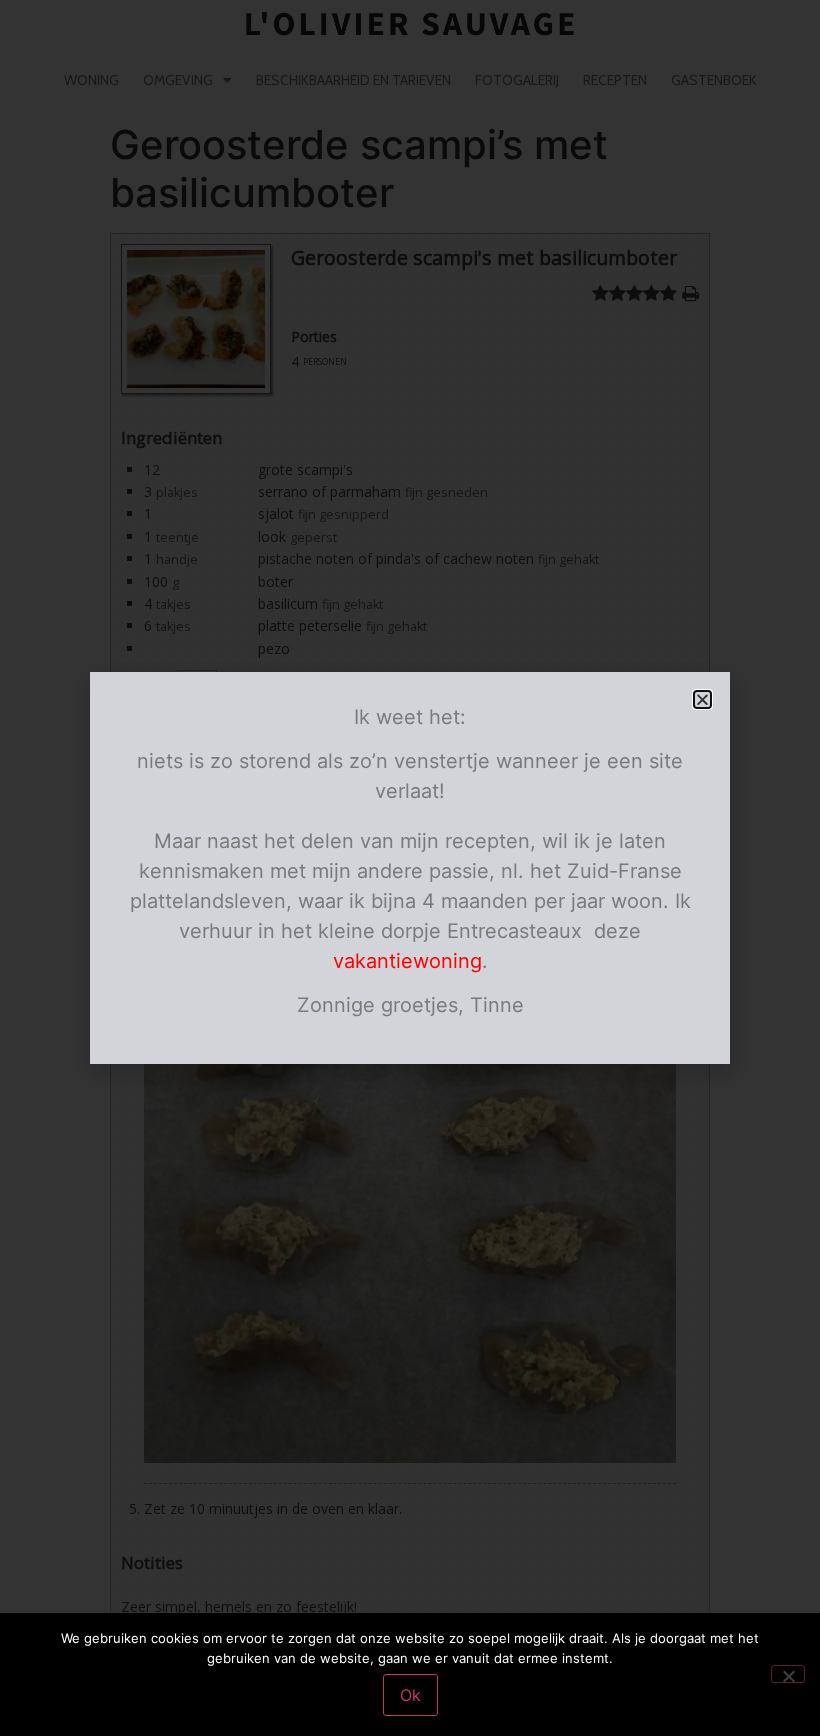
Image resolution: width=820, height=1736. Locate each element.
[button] (702, 699)
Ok (410, 1695)
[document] (410, 868)
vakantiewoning (407, 961)
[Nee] (788, 1674)
